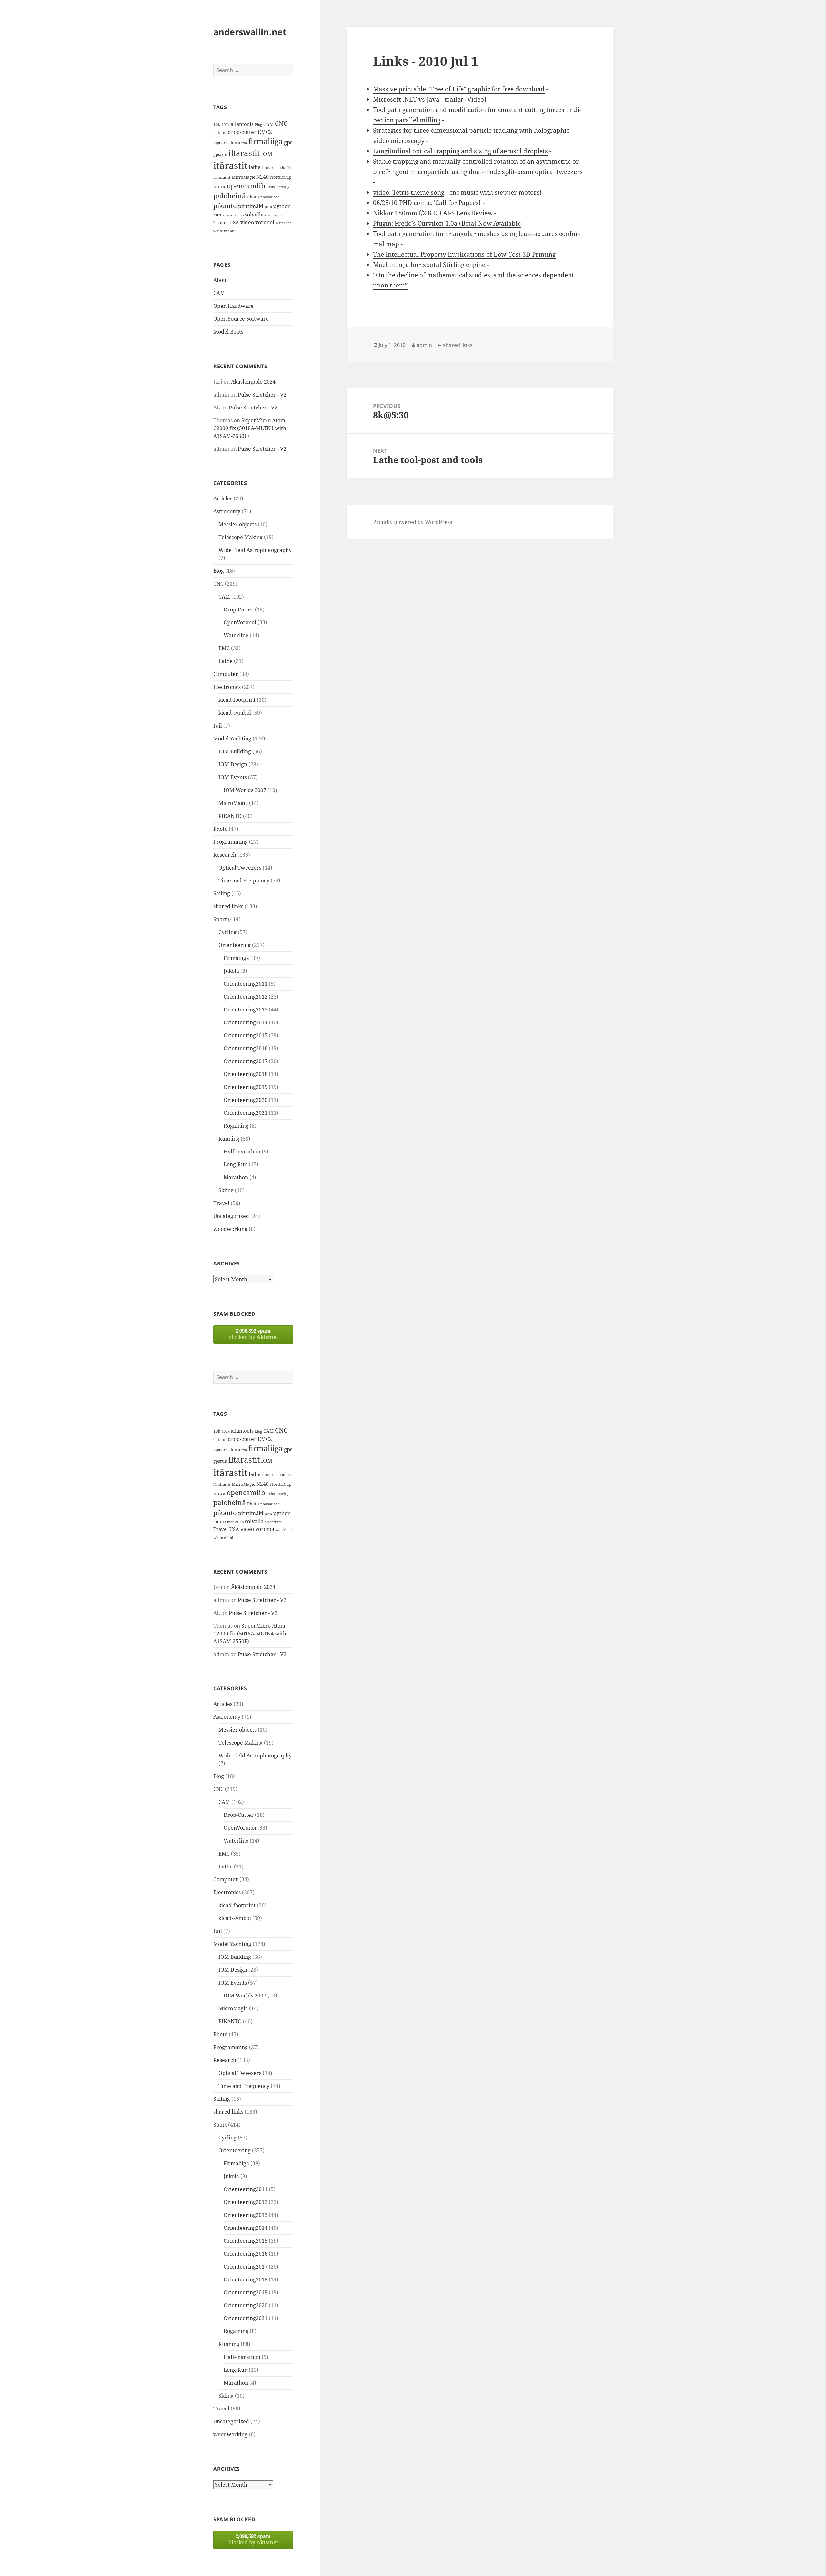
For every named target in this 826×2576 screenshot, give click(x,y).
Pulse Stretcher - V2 (262, 395)
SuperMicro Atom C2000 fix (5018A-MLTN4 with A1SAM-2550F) (250, 428)
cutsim (220, 132)
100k (226, 125)
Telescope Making (241, 537)
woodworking (230, 1229)
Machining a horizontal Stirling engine (429, 265)
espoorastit (223, 143)
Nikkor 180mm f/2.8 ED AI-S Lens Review (433, 213)
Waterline (236, 635)
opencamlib (246, 186)
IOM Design (233, 764)
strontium (273, 215)
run (217, 215)
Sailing (222, 893)
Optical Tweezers (240, 868)
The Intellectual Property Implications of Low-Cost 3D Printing (464, 254)
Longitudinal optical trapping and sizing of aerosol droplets (460, 151)
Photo (253, 197)
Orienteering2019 (246, 1087)
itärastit (230, 166)
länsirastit (222, 177)
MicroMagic (243, 177)
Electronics (227, 687)
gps (288, 142)
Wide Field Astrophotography (255, 550)
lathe (255, 167)
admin (424, 345)
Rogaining (236, 1126)
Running (229, 1139)
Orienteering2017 (246, 1061)
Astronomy (227, 511)
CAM (268, 124)
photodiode (270, 197)
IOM (267, 154)
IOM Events (233, 777)
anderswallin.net (250, 32)
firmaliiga (265, 141)
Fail (218, 726)
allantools (242, 124)
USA (234, 222)
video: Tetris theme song (409, 192)
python (282, 206)
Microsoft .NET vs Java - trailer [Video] (430, 99)
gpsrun (220, 154)
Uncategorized (231, 1216)
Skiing (226, 1190)
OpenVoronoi (240, 622)
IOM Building (235, 751)
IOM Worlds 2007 (245, 790)
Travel (221, 222)
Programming (231, 842)
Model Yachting (232, 739)
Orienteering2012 (246, 997)
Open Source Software (241, 319)
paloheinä (230, 196)
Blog (258, 125)
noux (219, 186)
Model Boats (228, 332)
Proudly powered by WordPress (413, 522)
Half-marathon (242, 1152)
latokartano (271, 168)
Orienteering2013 (246, 1010)
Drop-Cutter (239, 609)
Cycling (227, 932)
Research (225, 855)
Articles (223, 498)
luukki (287, 168)
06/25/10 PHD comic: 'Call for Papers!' (427, 203)
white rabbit (224, 231)
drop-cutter (242, 132)
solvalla (254, 215)
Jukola (231, 971)
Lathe (226, 661)
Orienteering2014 (246, 1022)
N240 (262, 177)
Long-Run (236, 1164)
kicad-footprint (237, 700)
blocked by (253, 1334)
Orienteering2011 (246, 984)
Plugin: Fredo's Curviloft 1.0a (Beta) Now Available (447, 223)
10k (217, 124)
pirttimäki (251, 206)
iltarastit (244, 153)
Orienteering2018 (246, 1074)
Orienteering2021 (246, 1113)
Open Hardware (233, 306)
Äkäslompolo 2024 (253, 382)
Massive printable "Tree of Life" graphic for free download (459, 89)
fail (237, 143)
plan (268, 207)
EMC (224, 648)
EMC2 (265, 132)
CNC (281, 123)
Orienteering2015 (246, 1035)
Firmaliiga (236, 958)
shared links (228, 906)
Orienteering (235, 945)
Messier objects (237, 524)
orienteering (278, 187)
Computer (226, 674)
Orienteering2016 (246, 1048)
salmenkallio (233, 215)
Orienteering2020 (246, 1100)
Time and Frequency (244, 880)
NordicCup (281, 177)
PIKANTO (230, 816)
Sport (220, 919)
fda (244, 143)
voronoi (265, 222)
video (247, 222)
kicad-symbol (235, 713)
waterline (284, 223)
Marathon (236, 1177)
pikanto (225, 206)
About (221, 280)
